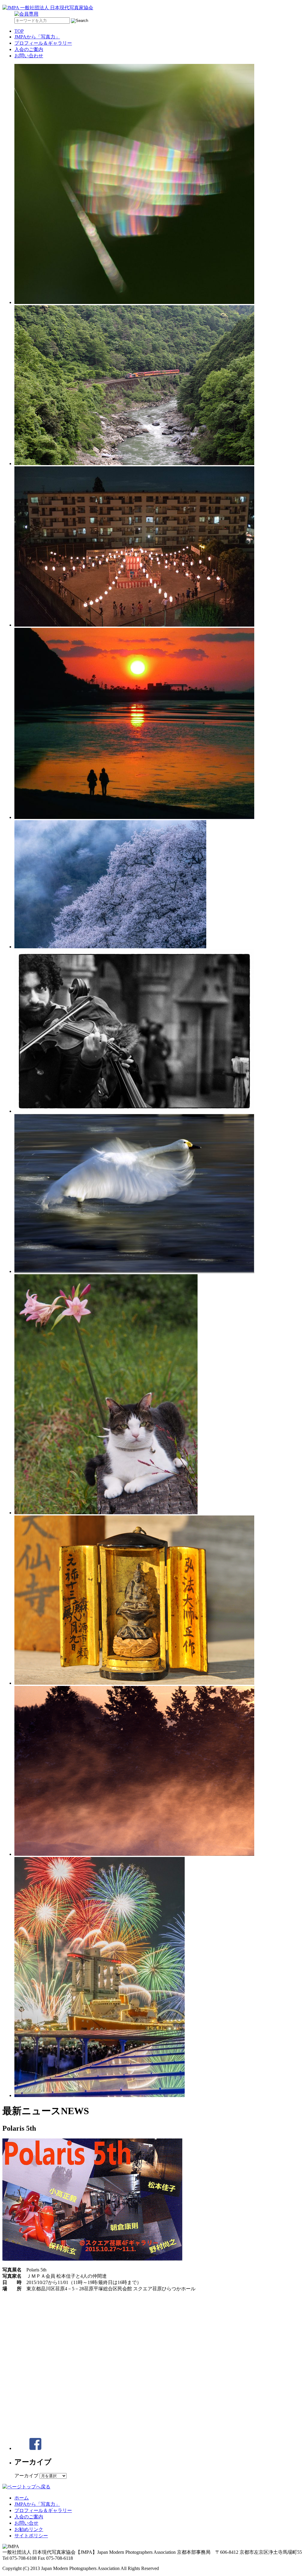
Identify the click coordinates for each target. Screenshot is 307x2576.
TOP (19, 31)
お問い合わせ (29, 56)
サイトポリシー (31, 2536)
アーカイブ (26, 2476)
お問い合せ (26, 2523)
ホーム (22, 2498)
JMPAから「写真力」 (37, 37)
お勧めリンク (29, 2529)
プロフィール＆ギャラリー (43, 43)
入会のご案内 (29, 49)
